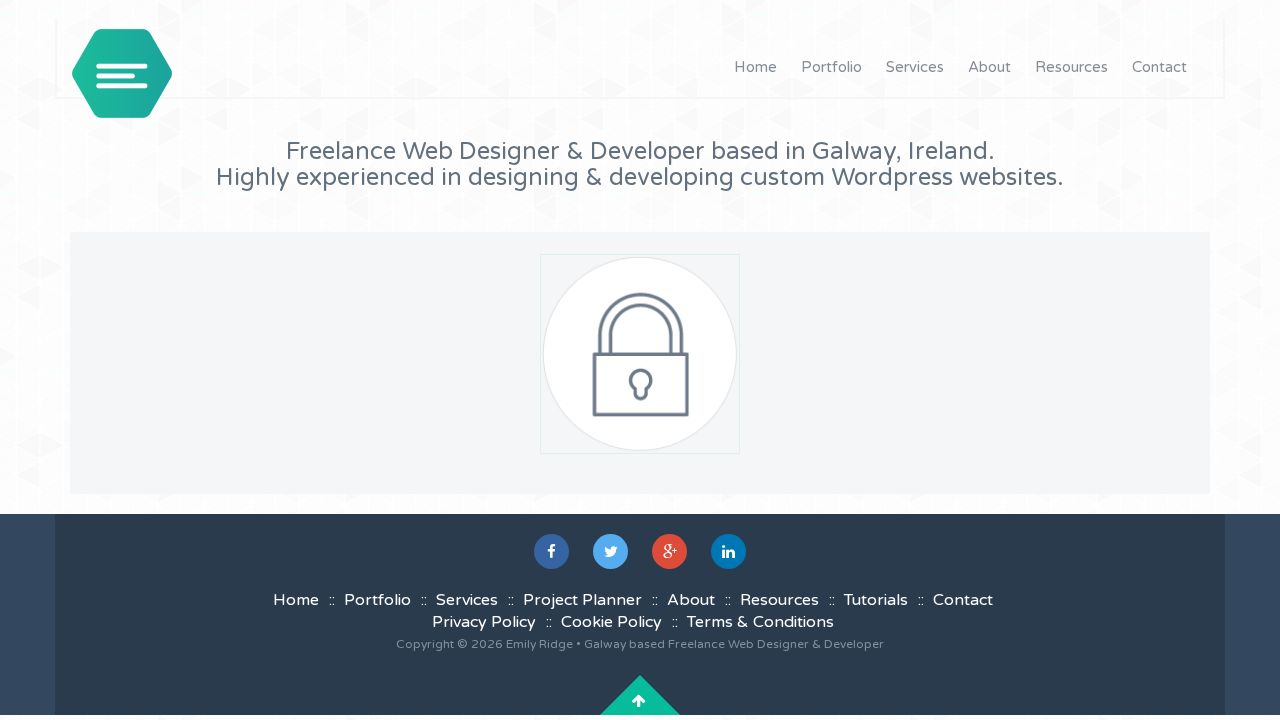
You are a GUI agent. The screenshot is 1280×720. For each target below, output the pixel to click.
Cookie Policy (611, 622)
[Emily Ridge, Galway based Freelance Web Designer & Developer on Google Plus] (669, 551)
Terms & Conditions (760, 622)
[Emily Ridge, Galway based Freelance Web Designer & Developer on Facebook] (551, 551)
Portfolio (831, 67)
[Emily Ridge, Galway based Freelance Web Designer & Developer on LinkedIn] (728, 551)
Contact (1159, 67)
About (989, 67)
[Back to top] (639, 701)
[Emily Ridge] (122, 73)
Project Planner (582, 600)
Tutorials (876, 600)
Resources (1071, 67)
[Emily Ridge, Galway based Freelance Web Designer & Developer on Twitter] (610, 551)
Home (755, 67)
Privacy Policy (484, 622)
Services (915, 67)
